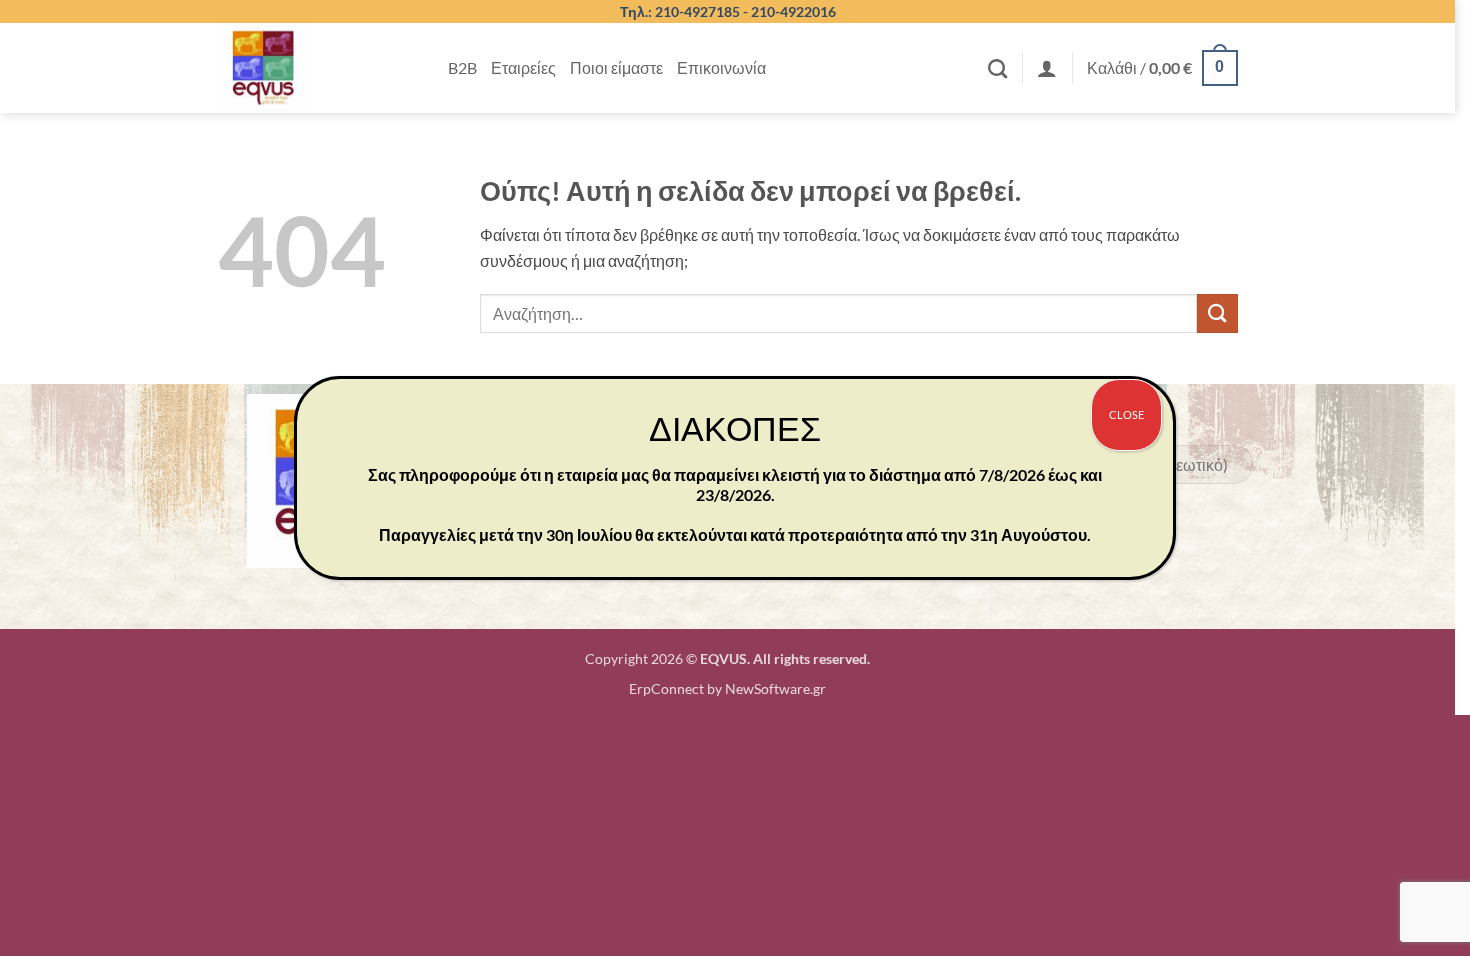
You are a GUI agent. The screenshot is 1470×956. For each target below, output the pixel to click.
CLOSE (1126, 414)
